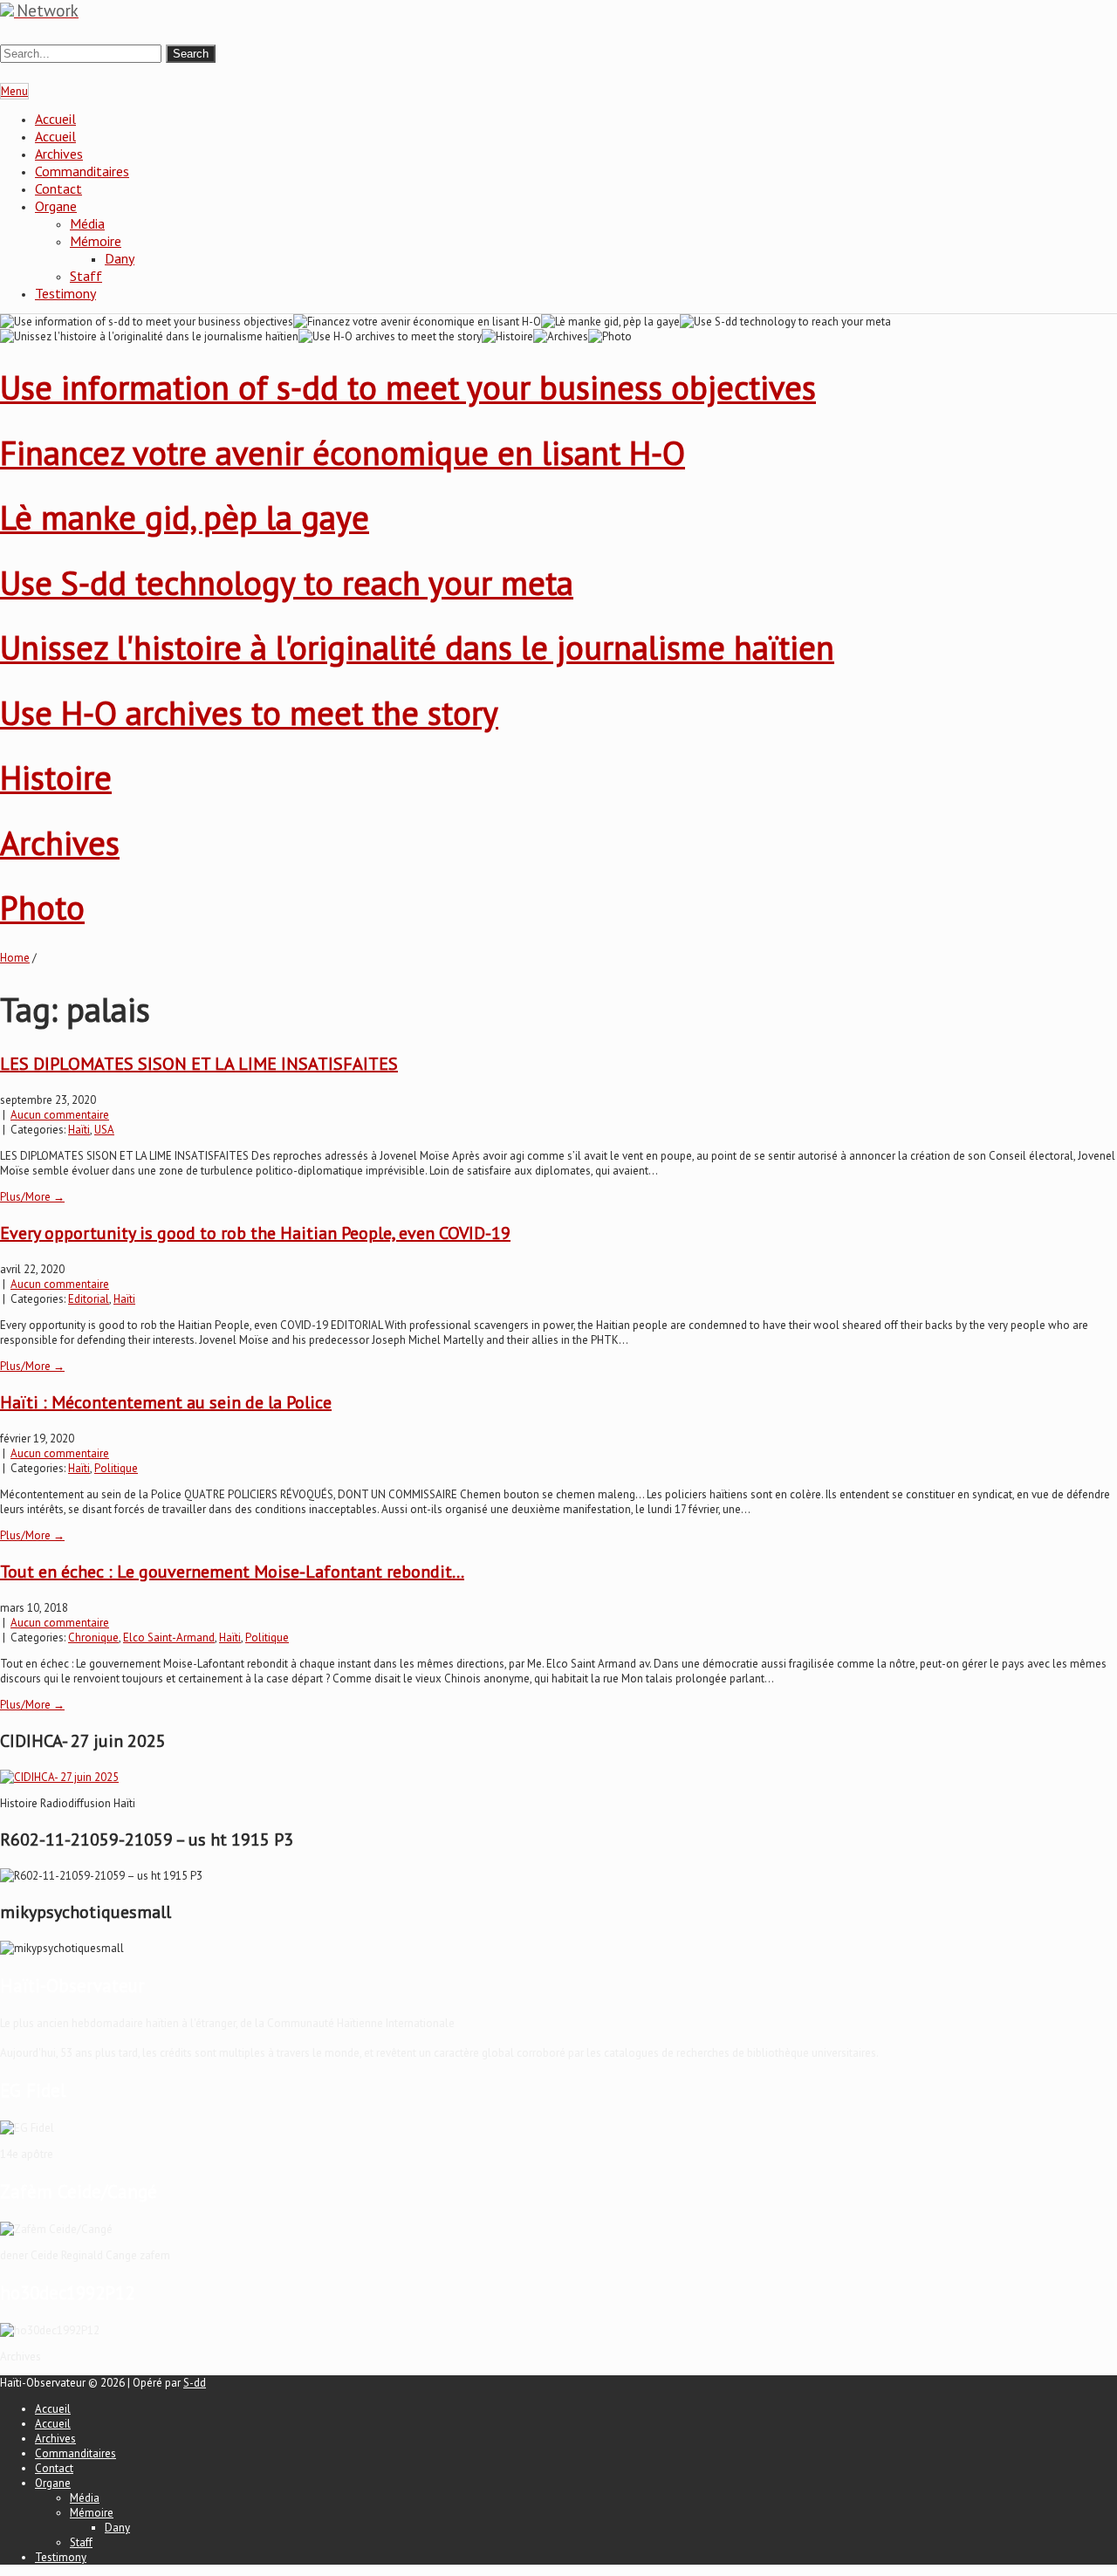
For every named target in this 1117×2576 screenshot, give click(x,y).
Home (15, 958)
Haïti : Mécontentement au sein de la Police (166, 1402)
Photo (42, 907)
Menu (14, 91)
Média (87, 223)
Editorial (89, 1299)
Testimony (65, 293)
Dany (120, 258)
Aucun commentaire (60, 1115)
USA (104, 1130)
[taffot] (59, 1777)
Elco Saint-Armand (169, 1637)
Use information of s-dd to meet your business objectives (408, 387)
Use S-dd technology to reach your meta (287, 582)
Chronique (93, 1637)
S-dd (195, 2383)
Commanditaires (82, 171)
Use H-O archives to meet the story (249, 713)
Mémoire (96, 241)
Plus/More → (32, 1197)
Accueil (55, 119)
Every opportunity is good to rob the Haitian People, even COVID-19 (255, 1233)
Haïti (79, 1130)
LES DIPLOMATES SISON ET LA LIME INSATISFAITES (199, 1064)
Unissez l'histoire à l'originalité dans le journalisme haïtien (417, 647)
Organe (56, 206)
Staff (86, 276)
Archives (59, 154)
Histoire (56, 777)
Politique (116, 1468)
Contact (58, 188)
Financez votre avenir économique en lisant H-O (343, 452)
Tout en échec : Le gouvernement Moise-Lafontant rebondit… (232, 1572)
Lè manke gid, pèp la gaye (185, 517)
